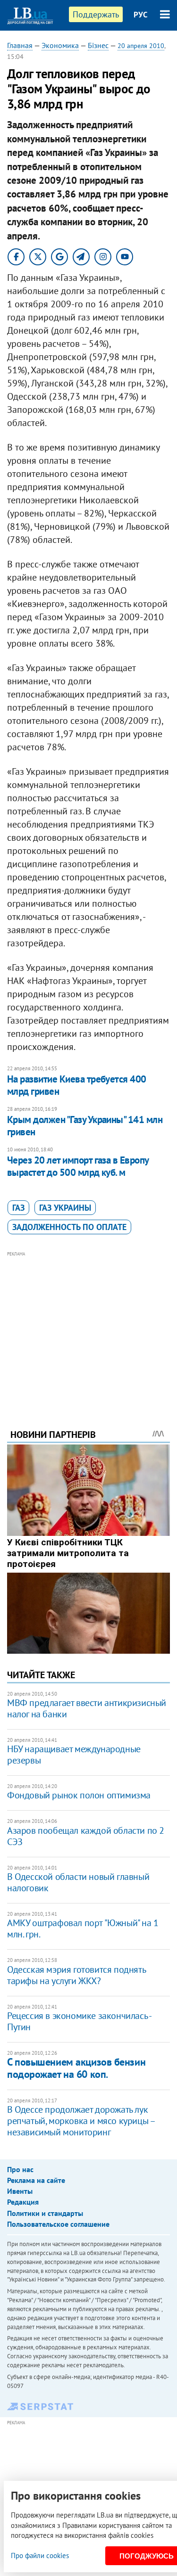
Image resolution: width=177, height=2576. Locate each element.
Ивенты (20, 2191)
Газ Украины (65, 1208)
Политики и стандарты (45, 2213)
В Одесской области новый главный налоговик (78, 1882)
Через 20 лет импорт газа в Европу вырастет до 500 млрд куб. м (78, 1166)
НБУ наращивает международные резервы (74, 1755)
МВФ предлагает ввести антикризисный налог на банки (87, 1708)
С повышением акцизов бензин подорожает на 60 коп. (76, 2068)
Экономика (60, 45)
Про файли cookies (40, 2555)
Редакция (23, 2202)
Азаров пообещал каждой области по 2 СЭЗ (86, 1836)
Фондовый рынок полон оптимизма (79, 1795)
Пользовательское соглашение (58, 2224)
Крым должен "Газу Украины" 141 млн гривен (85, 1126)
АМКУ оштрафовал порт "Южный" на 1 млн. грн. (83, 1928)
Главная (20, 45)
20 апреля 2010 (141, 46)
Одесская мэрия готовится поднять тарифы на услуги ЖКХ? (76, 1975)
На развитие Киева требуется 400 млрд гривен (77, 1085)
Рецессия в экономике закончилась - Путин (79, 2021)
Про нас (20, 2169)
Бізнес (98, 45)
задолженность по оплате (69, 1227)
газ (18, 1208)
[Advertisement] (88, 1327)
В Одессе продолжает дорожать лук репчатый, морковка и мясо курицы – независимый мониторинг (81, 2121)
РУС (141, 15)
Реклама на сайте (36, 2180)
